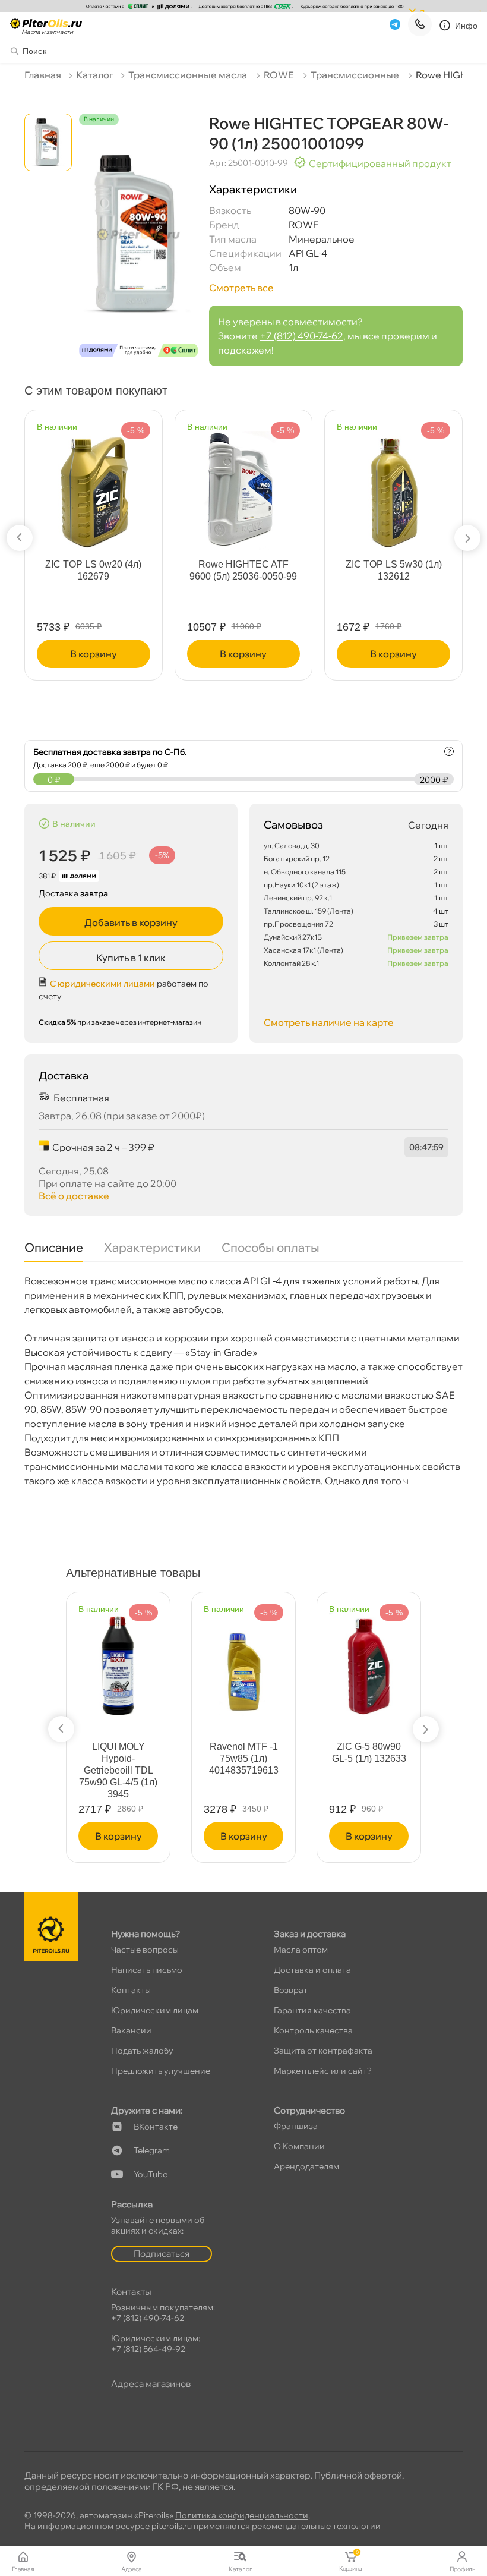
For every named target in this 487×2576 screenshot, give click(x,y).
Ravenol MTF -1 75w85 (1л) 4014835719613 (244, 1758)
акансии (131, 2030)
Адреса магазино (151, 2384)
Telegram (152, 2150)
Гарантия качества (312, 2010)
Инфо (467, 26)
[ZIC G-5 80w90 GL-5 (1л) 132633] (369, 1661)
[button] (20, 538)
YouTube (151, 2174)
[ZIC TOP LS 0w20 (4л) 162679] (93, 485)
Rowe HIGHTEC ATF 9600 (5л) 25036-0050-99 (243, 570)
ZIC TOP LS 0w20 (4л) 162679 (93, 570)
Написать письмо (147, 1970)
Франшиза (296, 2126)
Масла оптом (301, 1950)
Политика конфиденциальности (242, 2515)
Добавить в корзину (131, 922)
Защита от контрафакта (323, 2051)
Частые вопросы (145, 1950)
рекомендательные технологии (316, 2526)
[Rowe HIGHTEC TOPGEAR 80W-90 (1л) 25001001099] (138, 246)
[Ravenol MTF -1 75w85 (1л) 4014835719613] (243, 1661)
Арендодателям (306, 2166)
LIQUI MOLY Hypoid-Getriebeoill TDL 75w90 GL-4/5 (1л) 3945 (118, 1770)
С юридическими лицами (102, 984)
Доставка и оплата (312, 1970)
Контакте (156, 2127)
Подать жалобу (142, 2051)
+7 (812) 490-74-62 (301, 336)
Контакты (131, 1990)
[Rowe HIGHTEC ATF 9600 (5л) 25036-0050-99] (243, 485)
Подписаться (162, 2254)
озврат (291, 1990)
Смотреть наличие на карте (329, 1022)
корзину (94, 654)
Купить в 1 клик (131, 958)
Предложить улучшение (161, 2071)
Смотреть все (241, 288)
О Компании (299, 2146)
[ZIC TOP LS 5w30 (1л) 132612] (394, 485)
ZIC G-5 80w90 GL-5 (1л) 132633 (369, 1753)
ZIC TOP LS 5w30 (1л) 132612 (394, 570)
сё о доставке (74, 1196)
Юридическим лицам (155, 2010)
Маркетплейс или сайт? (323, 2071)
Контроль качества (313, 2030)
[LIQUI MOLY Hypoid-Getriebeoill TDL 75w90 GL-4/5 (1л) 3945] (118, 1661)
